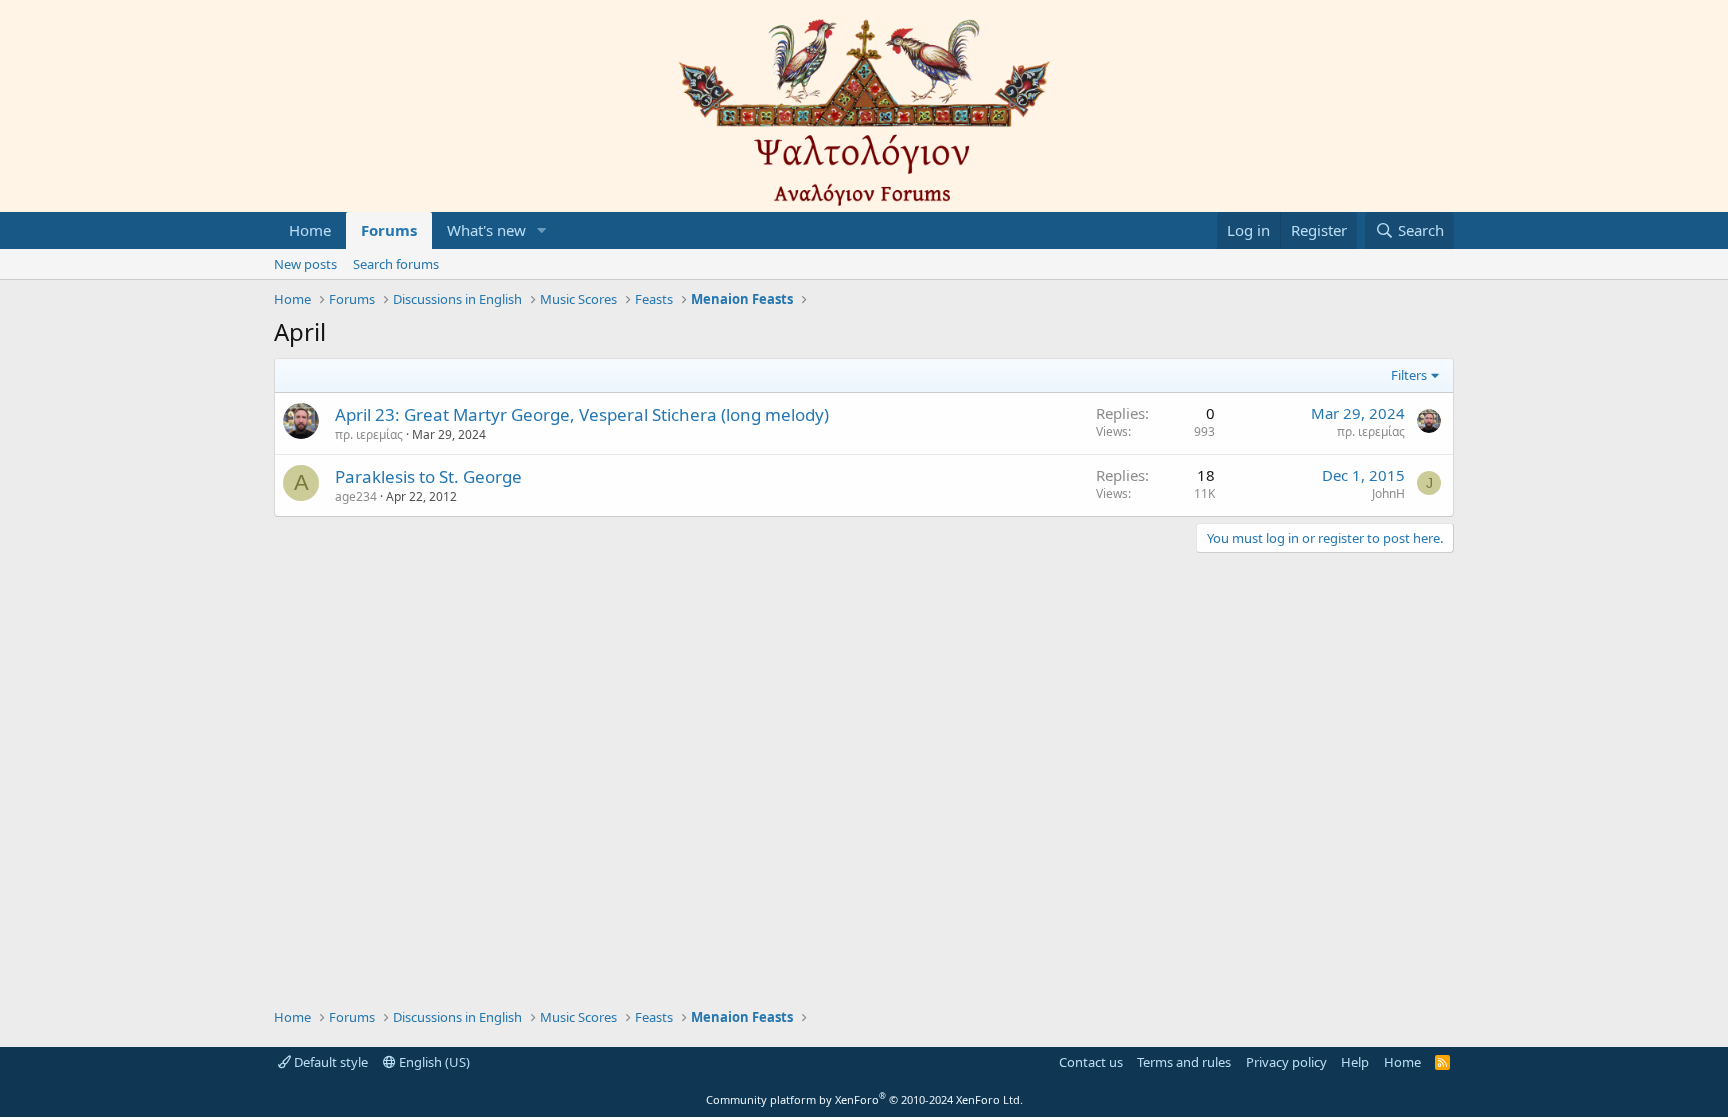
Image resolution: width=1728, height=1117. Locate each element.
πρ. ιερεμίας (369, 434)
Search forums (396, 264)
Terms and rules (1184, 1062)
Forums (389, 230)
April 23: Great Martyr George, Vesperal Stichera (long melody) (582, 414)
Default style (329, 1062)
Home (310, 230)
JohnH (1388, 493)
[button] (542, 230)
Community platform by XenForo (864, 1099)
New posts (305, 264)
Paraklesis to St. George (428, 476)
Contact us (1091, 1062)
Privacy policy (1286, 1062)
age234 (356, 496)
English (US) (433, 1062)
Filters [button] (1409, 375)
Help (1355, 1062)
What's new (486, 230)
